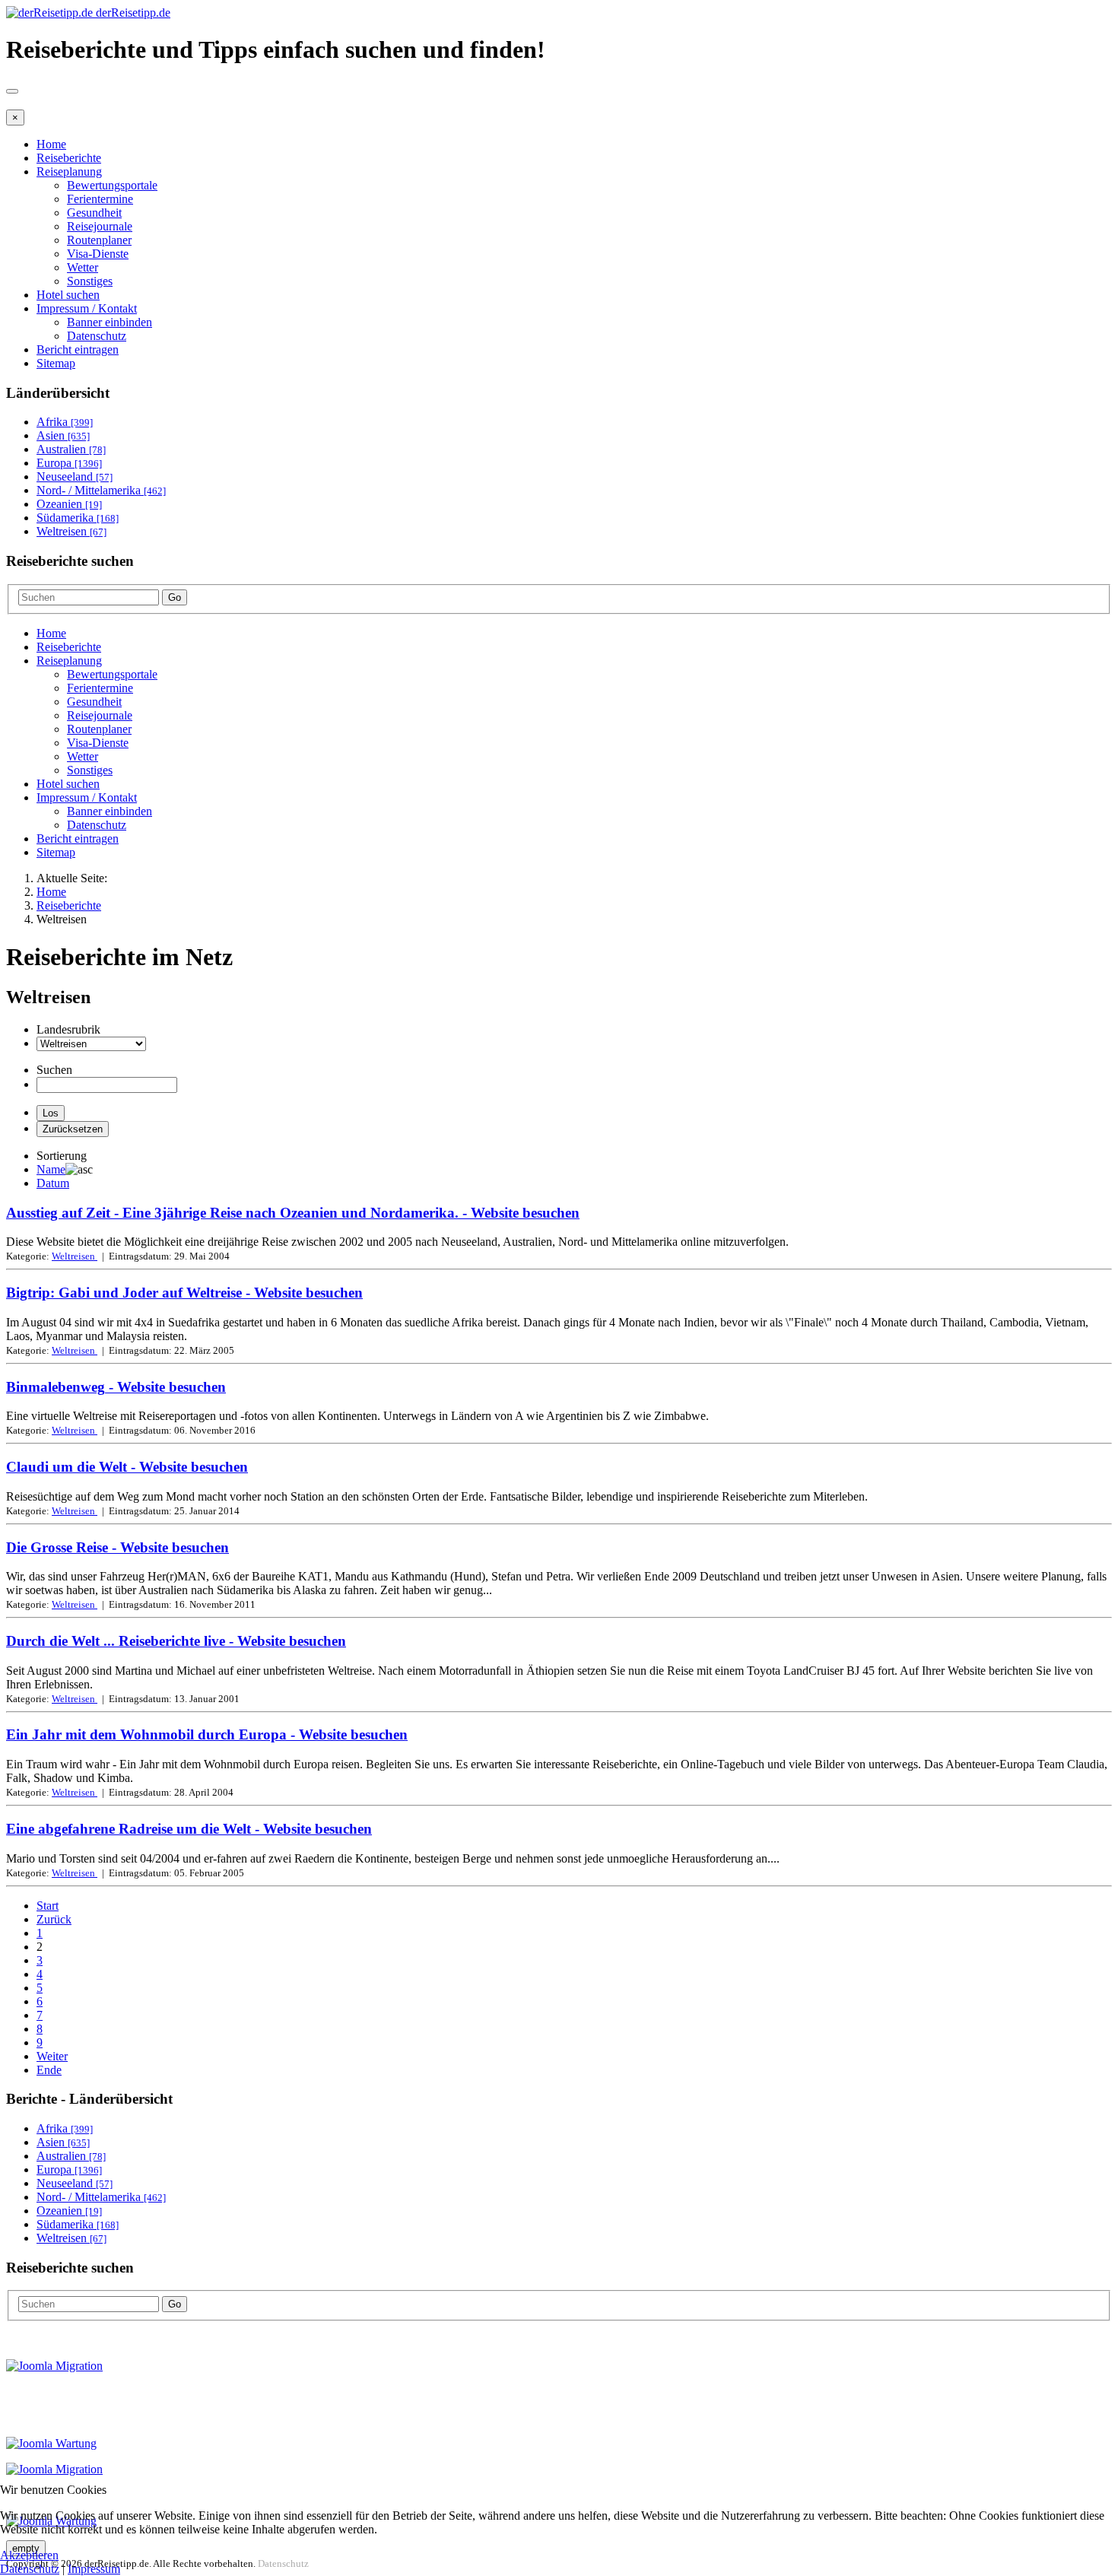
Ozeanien (69, 504)
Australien (71, 449)
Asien (63, 435)
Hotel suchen (68, 295)
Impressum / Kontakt (87, 308)
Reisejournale (100, 226)
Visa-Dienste (98, 254)
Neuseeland (75, 476)
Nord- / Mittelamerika (101, 490)
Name (51, 1169)
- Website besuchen (293, 1213)
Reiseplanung (69, 172)
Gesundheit (94, 213)
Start (48, 1906)
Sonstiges (90, 281)
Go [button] (175, 597)
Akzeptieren (29, 2555)
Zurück (54, 1919)
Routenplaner (99, 240)
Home (51, 144)
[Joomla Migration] (54, 2366)
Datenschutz (97, 336)
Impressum (94, 2569)
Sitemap (56, 363)
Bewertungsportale (112, 185)
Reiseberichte (69, 158)
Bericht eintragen (78, 349)
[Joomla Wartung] (51, 2443)
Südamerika (78, 518)
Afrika (65, 422)
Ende (49, 2070)
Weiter (52, 2056)
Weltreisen (71, 531)
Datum (53, 1183)
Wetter (83, 267)
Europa (69, 463)
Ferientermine (100, 199)
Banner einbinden (110, 322)
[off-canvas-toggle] (12, 91)
